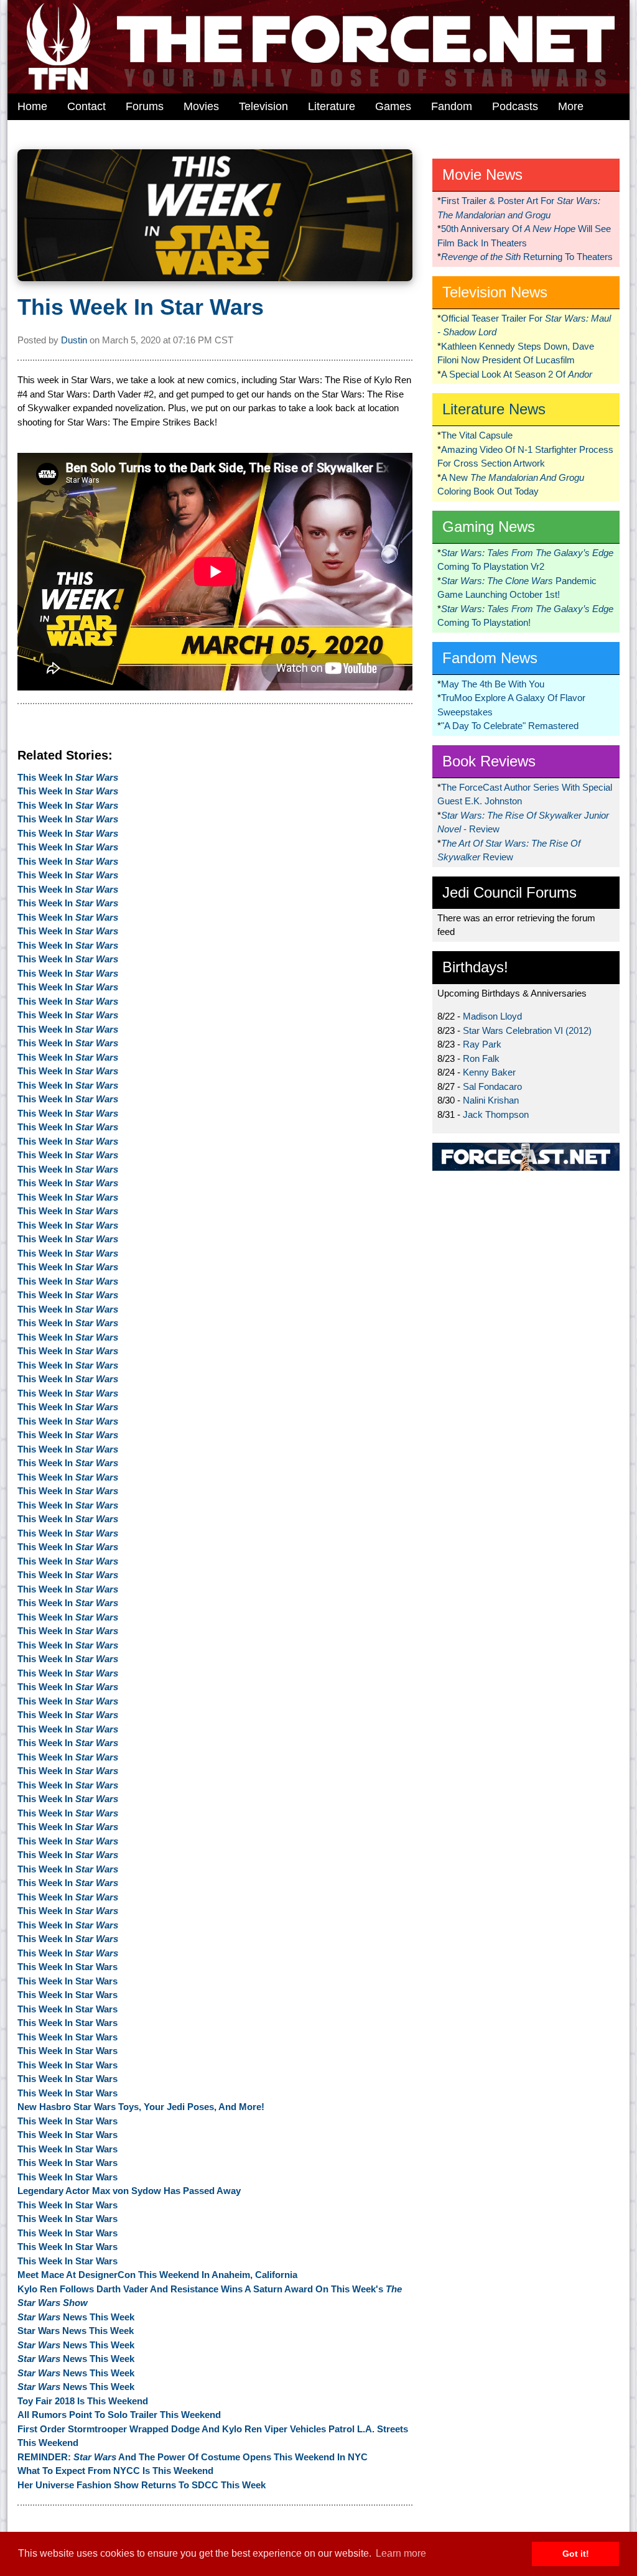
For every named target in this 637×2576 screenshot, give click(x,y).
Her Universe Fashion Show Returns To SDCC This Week (142, 2485)
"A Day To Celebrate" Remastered (510, 726)
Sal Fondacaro (492, 1086)
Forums (145, 106)
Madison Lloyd (492, 1016)
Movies (201, 106)
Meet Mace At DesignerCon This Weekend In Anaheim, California (157, 2275)
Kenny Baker (489, 1072)
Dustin (74, 340)
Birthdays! (475, 967)
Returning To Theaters (527, 257)
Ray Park (482, 1044)
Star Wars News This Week (76, 2331)
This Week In (68, 777)
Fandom (452, 106)
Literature (332, 106)
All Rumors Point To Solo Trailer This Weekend (119, 2415)
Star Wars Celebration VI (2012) (527, 1030)
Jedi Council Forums (509, 892)
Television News (495, 292)
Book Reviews (489, 761)
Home (32, 106)
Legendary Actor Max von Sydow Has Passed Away (129, 2191)
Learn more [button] (401, 2553)
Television (263, 106)
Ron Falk (481, 1058)
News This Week (76, 2317)
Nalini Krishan (491, 1100)
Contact (86, 106)
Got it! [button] (576, 2554)
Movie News (482, 174)
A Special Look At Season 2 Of (517, 374)
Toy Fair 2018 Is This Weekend (83, 2401)
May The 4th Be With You (493, 684)
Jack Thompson (496, 1114)
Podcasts (515, 106)
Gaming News (489, 527)
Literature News (494, 409)
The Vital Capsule (477, 435)
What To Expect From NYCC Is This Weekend (115, 2471)
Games (393, 106)
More (571, 106)
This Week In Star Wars (141, 307)
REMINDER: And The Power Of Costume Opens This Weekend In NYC (193, 2457)
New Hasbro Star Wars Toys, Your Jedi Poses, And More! (141, 2107)
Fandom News (490, 658)
